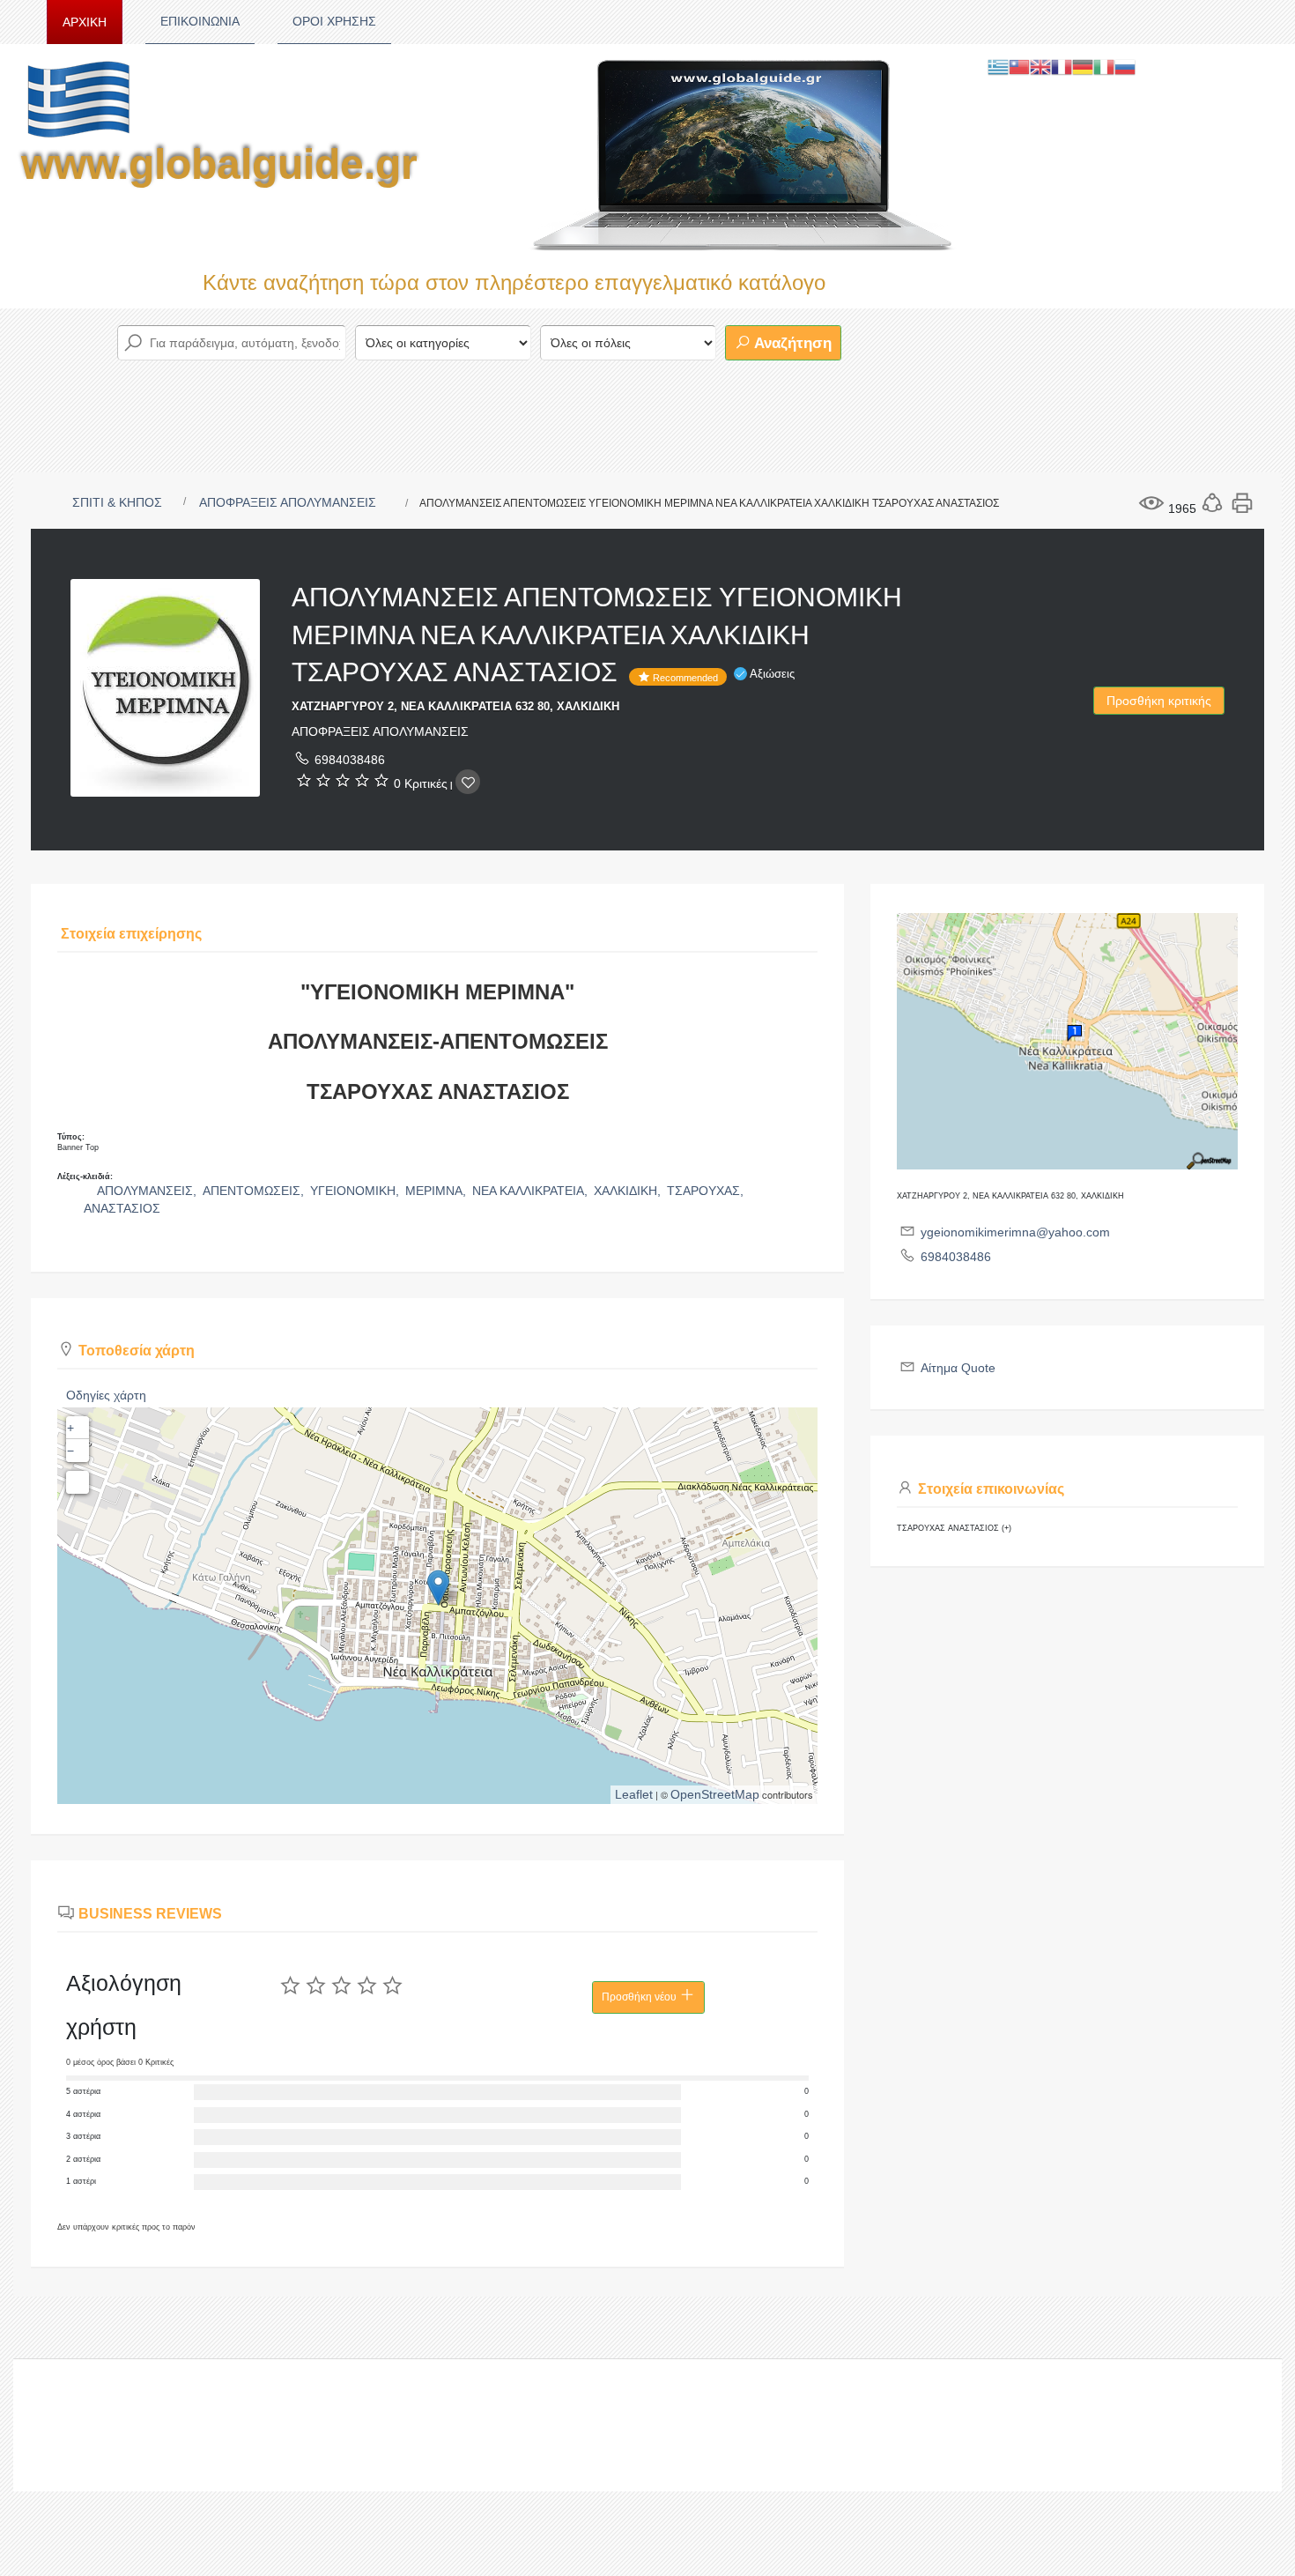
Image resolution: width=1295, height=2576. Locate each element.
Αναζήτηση (791, 343)
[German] (1083, 66)
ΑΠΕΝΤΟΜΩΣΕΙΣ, (255, 1191)
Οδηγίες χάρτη (106, 1395)
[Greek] (998, 66)
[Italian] (1104, 66)
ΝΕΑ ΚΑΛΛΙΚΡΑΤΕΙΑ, (532, 1191)
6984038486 (350, 760)
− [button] (70, 1451)
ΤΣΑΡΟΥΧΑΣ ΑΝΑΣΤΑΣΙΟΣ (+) (954, 1528)
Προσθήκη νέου (640, 1997)
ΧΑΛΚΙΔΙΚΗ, (629, 1191)
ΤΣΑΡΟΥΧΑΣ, (707, 1191)
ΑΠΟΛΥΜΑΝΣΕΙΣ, (148, 1191)
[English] (1040, 66)
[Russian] (1125, 66)
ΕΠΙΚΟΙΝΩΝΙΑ (200, 21)
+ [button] (70, 1428)
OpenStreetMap (715, 1794)
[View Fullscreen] (78, 1482)
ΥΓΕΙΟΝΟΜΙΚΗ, (356, 1191)
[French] (1062, 66)
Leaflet (634, 1794)
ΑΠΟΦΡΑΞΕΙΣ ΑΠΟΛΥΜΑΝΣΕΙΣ (288, 502)
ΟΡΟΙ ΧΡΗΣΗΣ (334, 21)
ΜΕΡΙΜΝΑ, (437, 1191)
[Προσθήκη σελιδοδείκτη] (468, 782)
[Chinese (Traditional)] (1019, 66)
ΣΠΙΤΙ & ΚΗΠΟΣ (117, 502)
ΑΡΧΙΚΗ (85, 22)
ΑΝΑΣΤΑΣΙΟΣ (122, 1208)
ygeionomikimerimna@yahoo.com (1015, 1232)
